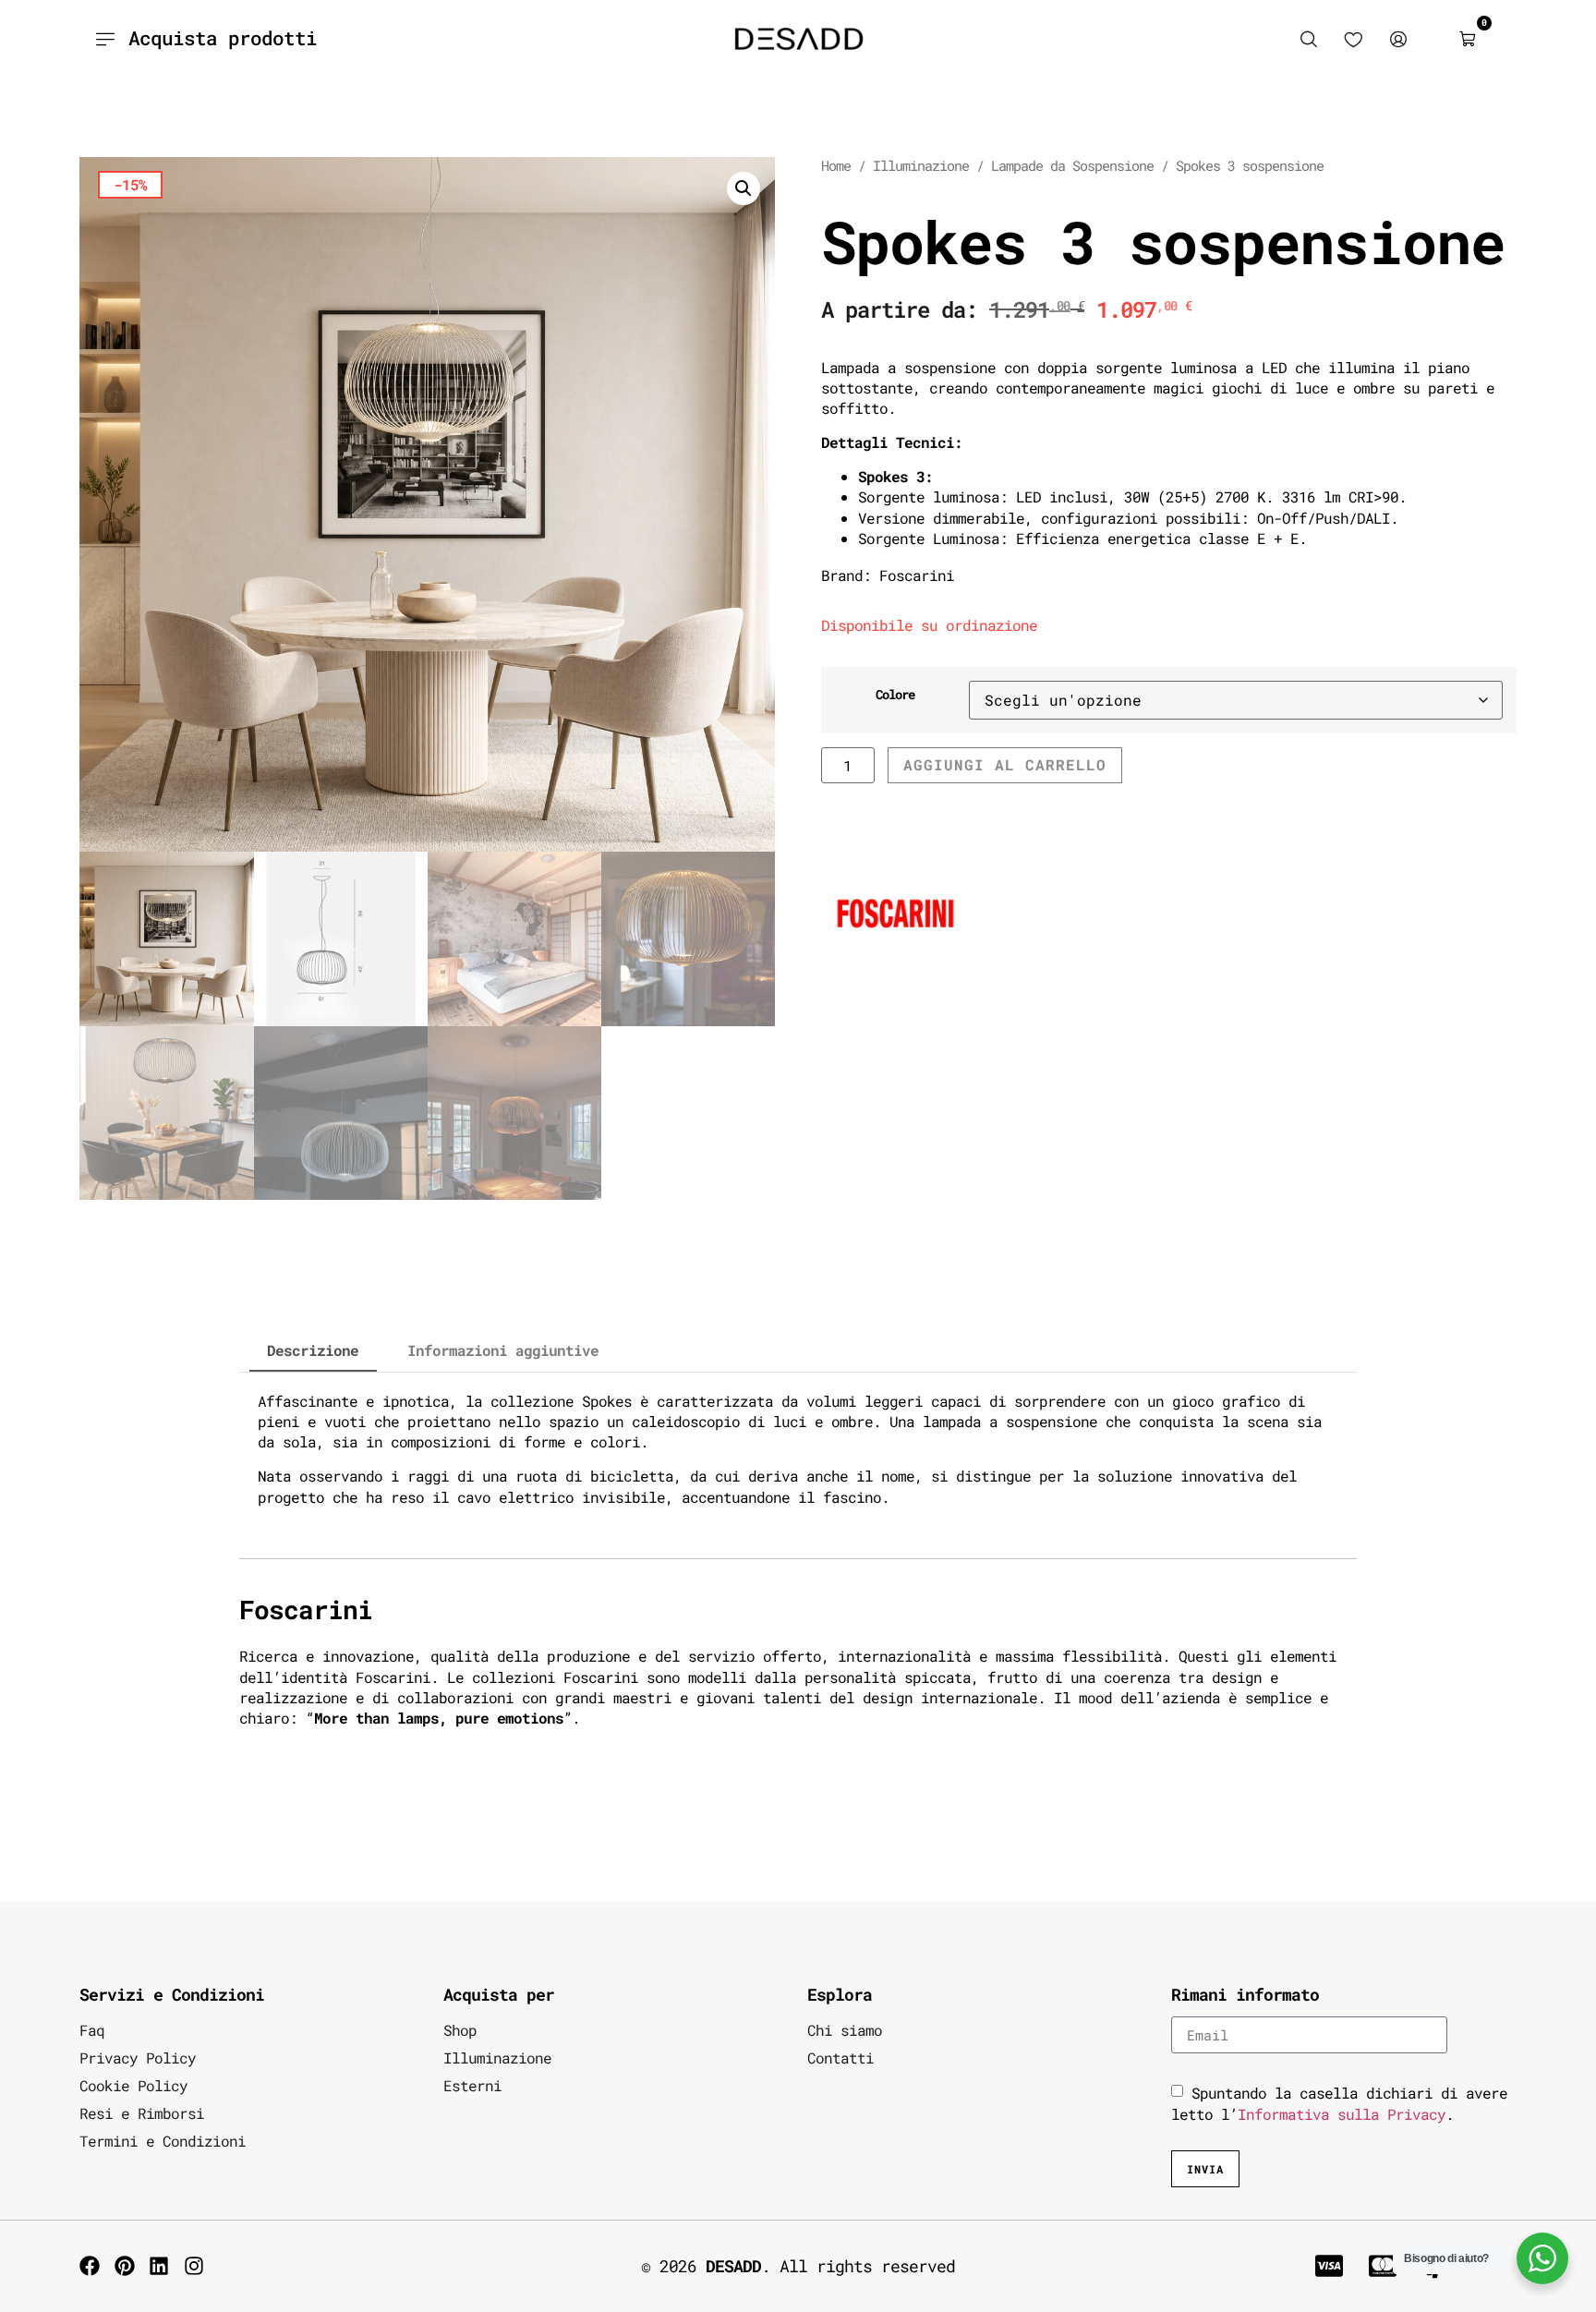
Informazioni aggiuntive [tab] (503, 1350)
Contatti (840, 2058)
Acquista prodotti (223, 38)
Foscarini (917, 575)
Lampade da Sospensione (1072, 166)
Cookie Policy (133, 2085)
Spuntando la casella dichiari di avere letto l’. (1339, 2103)
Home (836, 166)
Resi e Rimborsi (142, 2113)
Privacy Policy (138, 2058)
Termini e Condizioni (163, 2141)
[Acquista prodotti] (105, 39)
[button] (744, 188)
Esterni (472, 2085)
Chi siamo (845, 2030)
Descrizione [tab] (313, 1350)
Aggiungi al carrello (1005, 764)
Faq (92, 2030)
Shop (460, 2030)
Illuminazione (921, 166)
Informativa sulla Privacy (1342, 2113)
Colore (895, 695)
